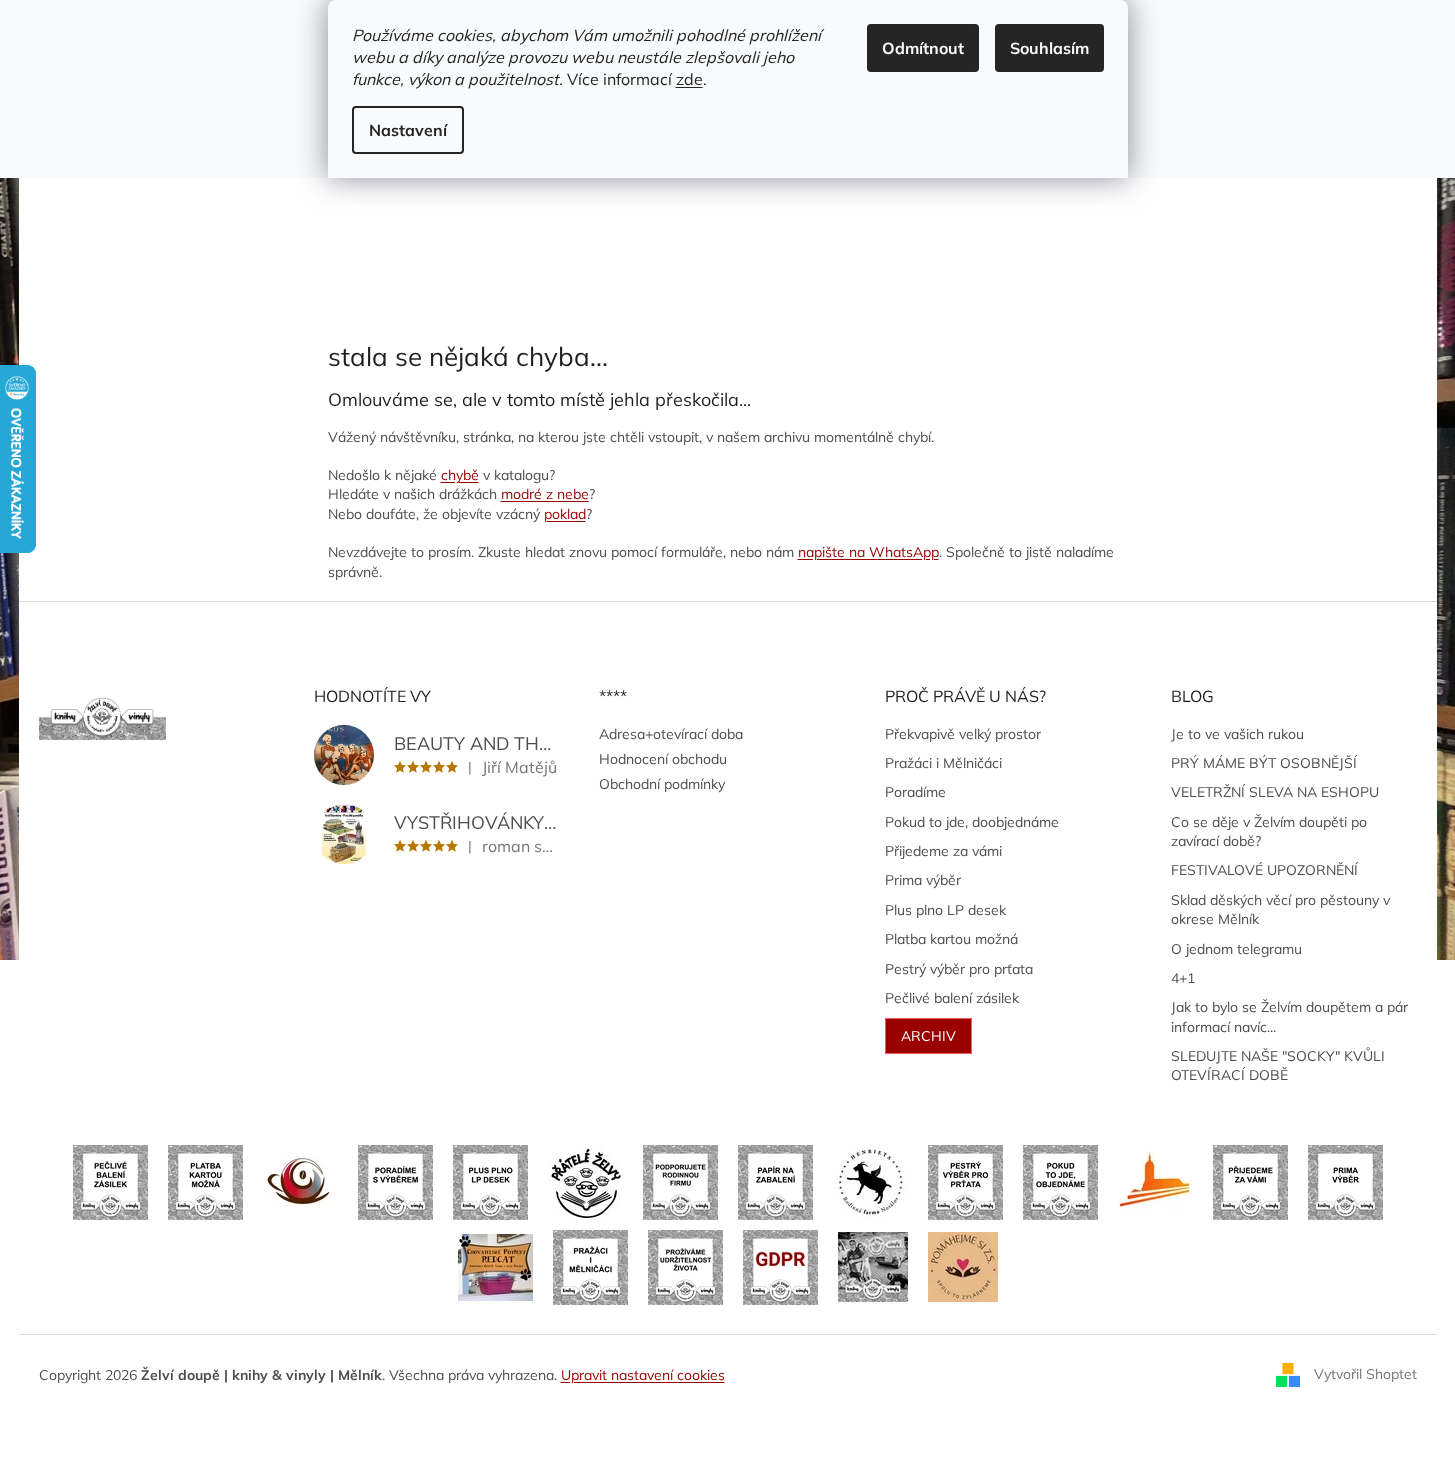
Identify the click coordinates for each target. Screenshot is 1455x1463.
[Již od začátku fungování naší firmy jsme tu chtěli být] (590, 1266)
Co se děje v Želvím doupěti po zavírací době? (1269, 831)
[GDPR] (780, 1266)
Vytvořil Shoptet (1365, 1374)
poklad (565, 514)
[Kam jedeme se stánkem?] (873, 1266)
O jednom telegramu (1236, 949)
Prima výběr (923, 880)
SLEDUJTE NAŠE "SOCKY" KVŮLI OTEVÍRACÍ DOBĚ (1278, 1065)
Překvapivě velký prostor (963, 734)
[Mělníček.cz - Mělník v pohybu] (1155, 1181)
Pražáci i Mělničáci (943, 763)
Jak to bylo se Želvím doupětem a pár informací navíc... (1289, 1016)
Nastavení (408, 130)
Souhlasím (1049, 48)
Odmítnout (923, 48)
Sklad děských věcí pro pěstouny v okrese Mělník (1280, 909)
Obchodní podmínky (662, 784)
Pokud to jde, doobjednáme (972, 822)
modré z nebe (545, 494)
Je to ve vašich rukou (1237, 734)
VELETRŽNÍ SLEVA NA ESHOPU (1275, 792)
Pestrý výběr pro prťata (959, 969)
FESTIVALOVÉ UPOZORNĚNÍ (1264, 870)
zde (689, 79)
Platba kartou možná (951, 939)
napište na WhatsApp (868, 552)
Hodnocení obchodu (663, 759)
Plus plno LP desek (945, 910)
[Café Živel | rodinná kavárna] (300, 1181)
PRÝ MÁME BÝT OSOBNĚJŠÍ (1264, 763)
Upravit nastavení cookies (643, 1375)
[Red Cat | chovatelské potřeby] (495, 1266)
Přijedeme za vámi (943, 851)
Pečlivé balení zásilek (952, 998)
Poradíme (915, 792)
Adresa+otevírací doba (671, 734)
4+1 (1183, 978)
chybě (460, 475)
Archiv (928, 1036)
